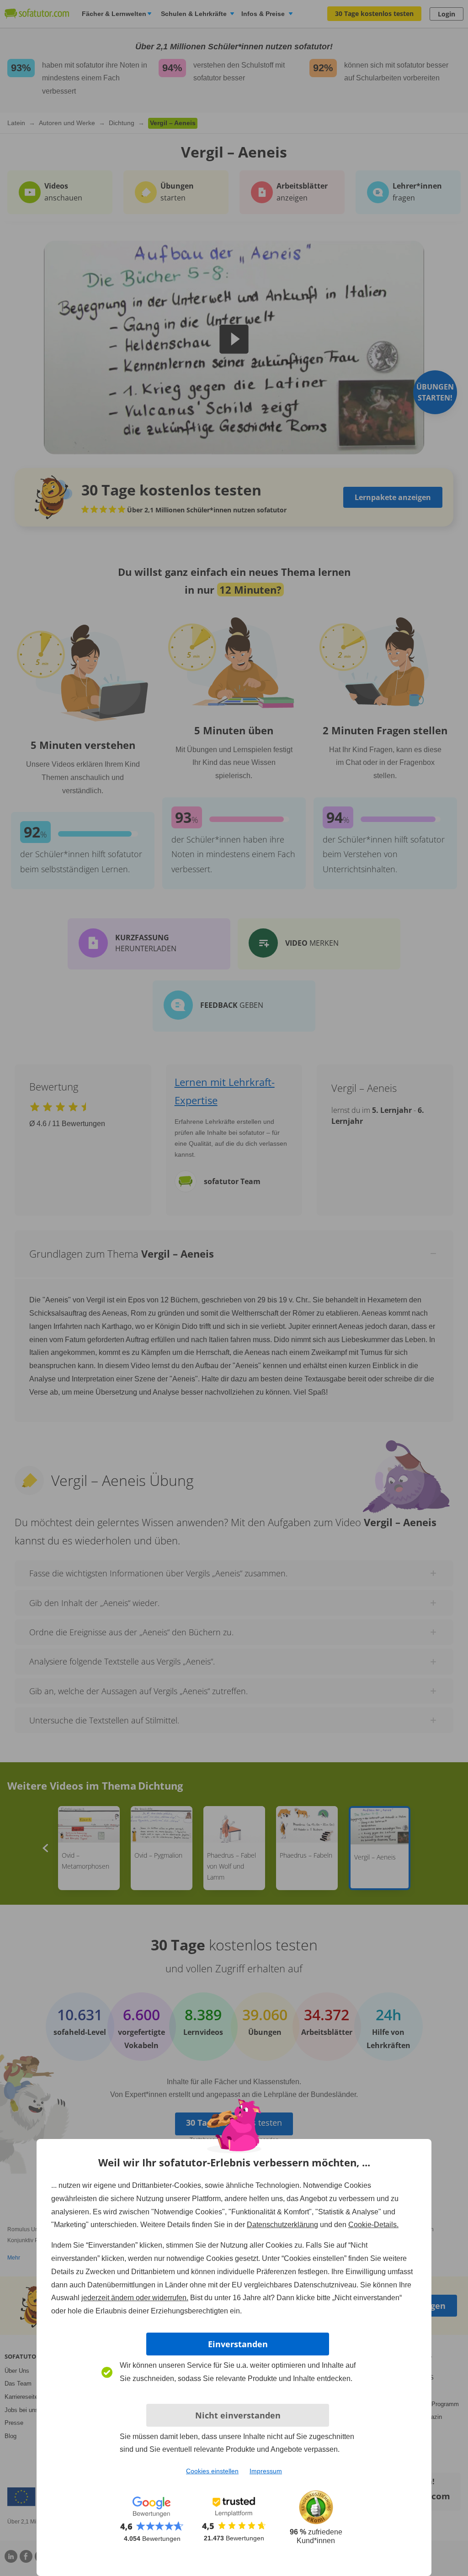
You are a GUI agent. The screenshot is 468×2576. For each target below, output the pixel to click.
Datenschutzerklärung (282, 2225)
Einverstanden (238, 2344)
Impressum (266, 2471)
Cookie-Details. (373, 2225)
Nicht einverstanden (238, 2415)
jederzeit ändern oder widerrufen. (135, 2298)
